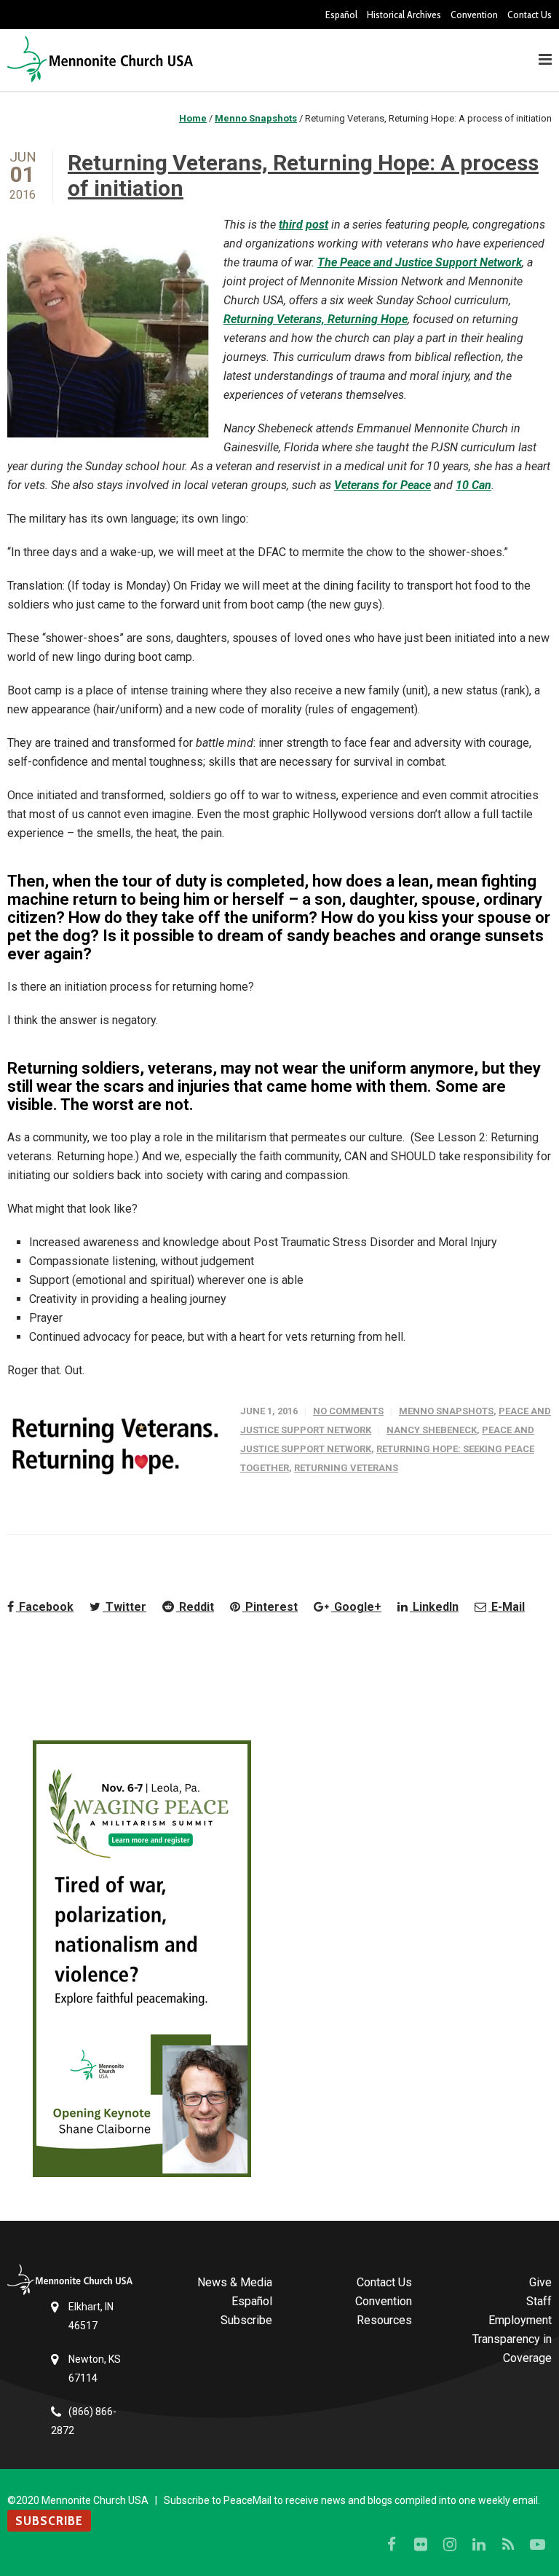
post (317, 225)
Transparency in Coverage (512, 2349)
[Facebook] (392, 2545)
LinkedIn (434, 1607)
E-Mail (507, 1607)
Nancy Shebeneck (432, 1430)
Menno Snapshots (446, 1411)
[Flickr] (421, 2545)
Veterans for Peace (382, 485)
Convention (474, 15)
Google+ (356, 1607)
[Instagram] (450, 2545)
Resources (384, 2320)
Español (341, 15)
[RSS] (508, 2545)
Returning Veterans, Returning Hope (316, 319)
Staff (539, 2301)
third (291, 225)
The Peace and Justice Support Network (420, 262)
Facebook (45, 1607)
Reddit (195, 1607)
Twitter (124, 1607)
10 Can (473, 485)
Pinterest (270, 1607)
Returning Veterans (346, 1468)
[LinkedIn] (479, 2545)
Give (540, 2282)
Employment (520, 2320)
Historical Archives (404, 15)
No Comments (348, 1411)
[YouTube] (537, 2545)
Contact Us (530, 15)
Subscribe (246, 2320)
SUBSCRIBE (49, 2521)
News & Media (235, 2282)
